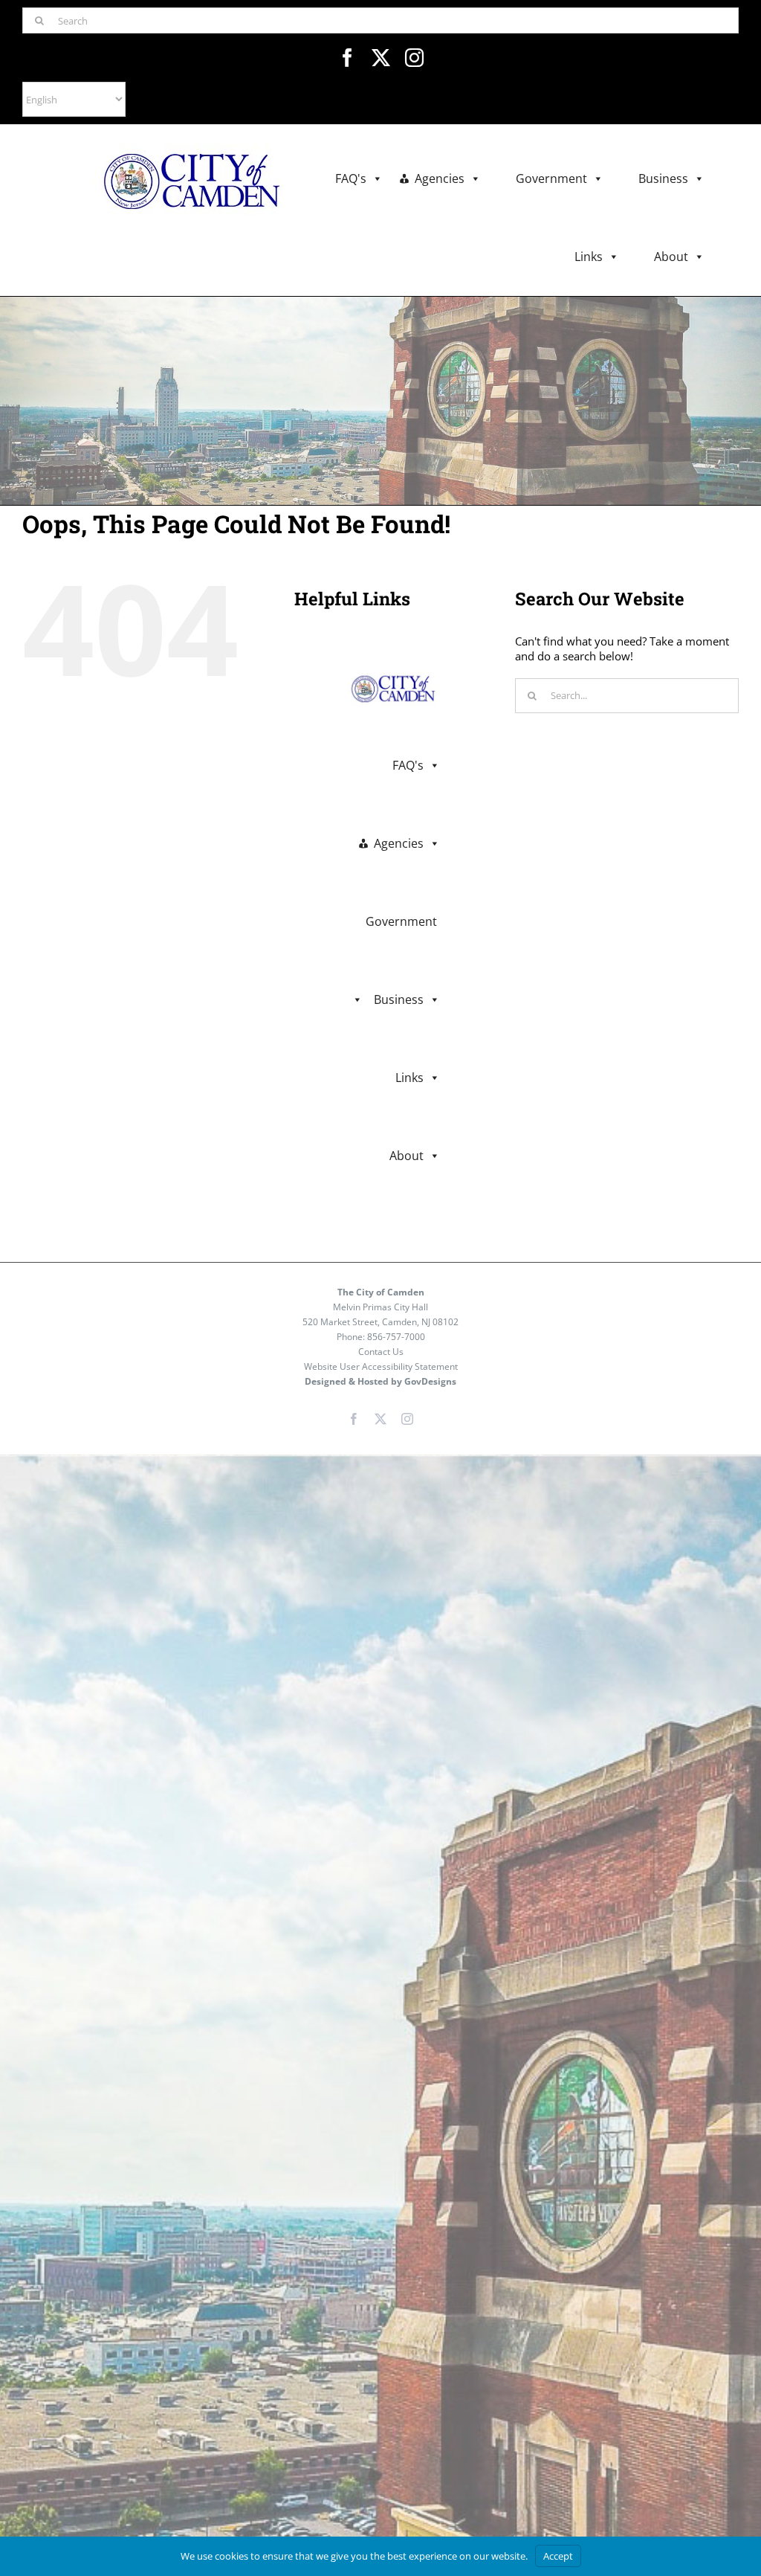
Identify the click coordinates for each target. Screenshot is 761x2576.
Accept (558, 2556)
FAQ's (351, 178)
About (671, 257)
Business (663, 178)
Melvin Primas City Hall (380, 1307)
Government (551, 178)
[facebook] (347, 58)
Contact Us (381, 1352)
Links (589, 257)
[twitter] (381, 58)
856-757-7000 (396, 1337)
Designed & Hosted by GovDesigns (380, 1381)
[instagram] (414, 58)
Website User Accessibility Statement (381, 1366)
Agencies (440, 178)
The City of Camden (381, 1292)
